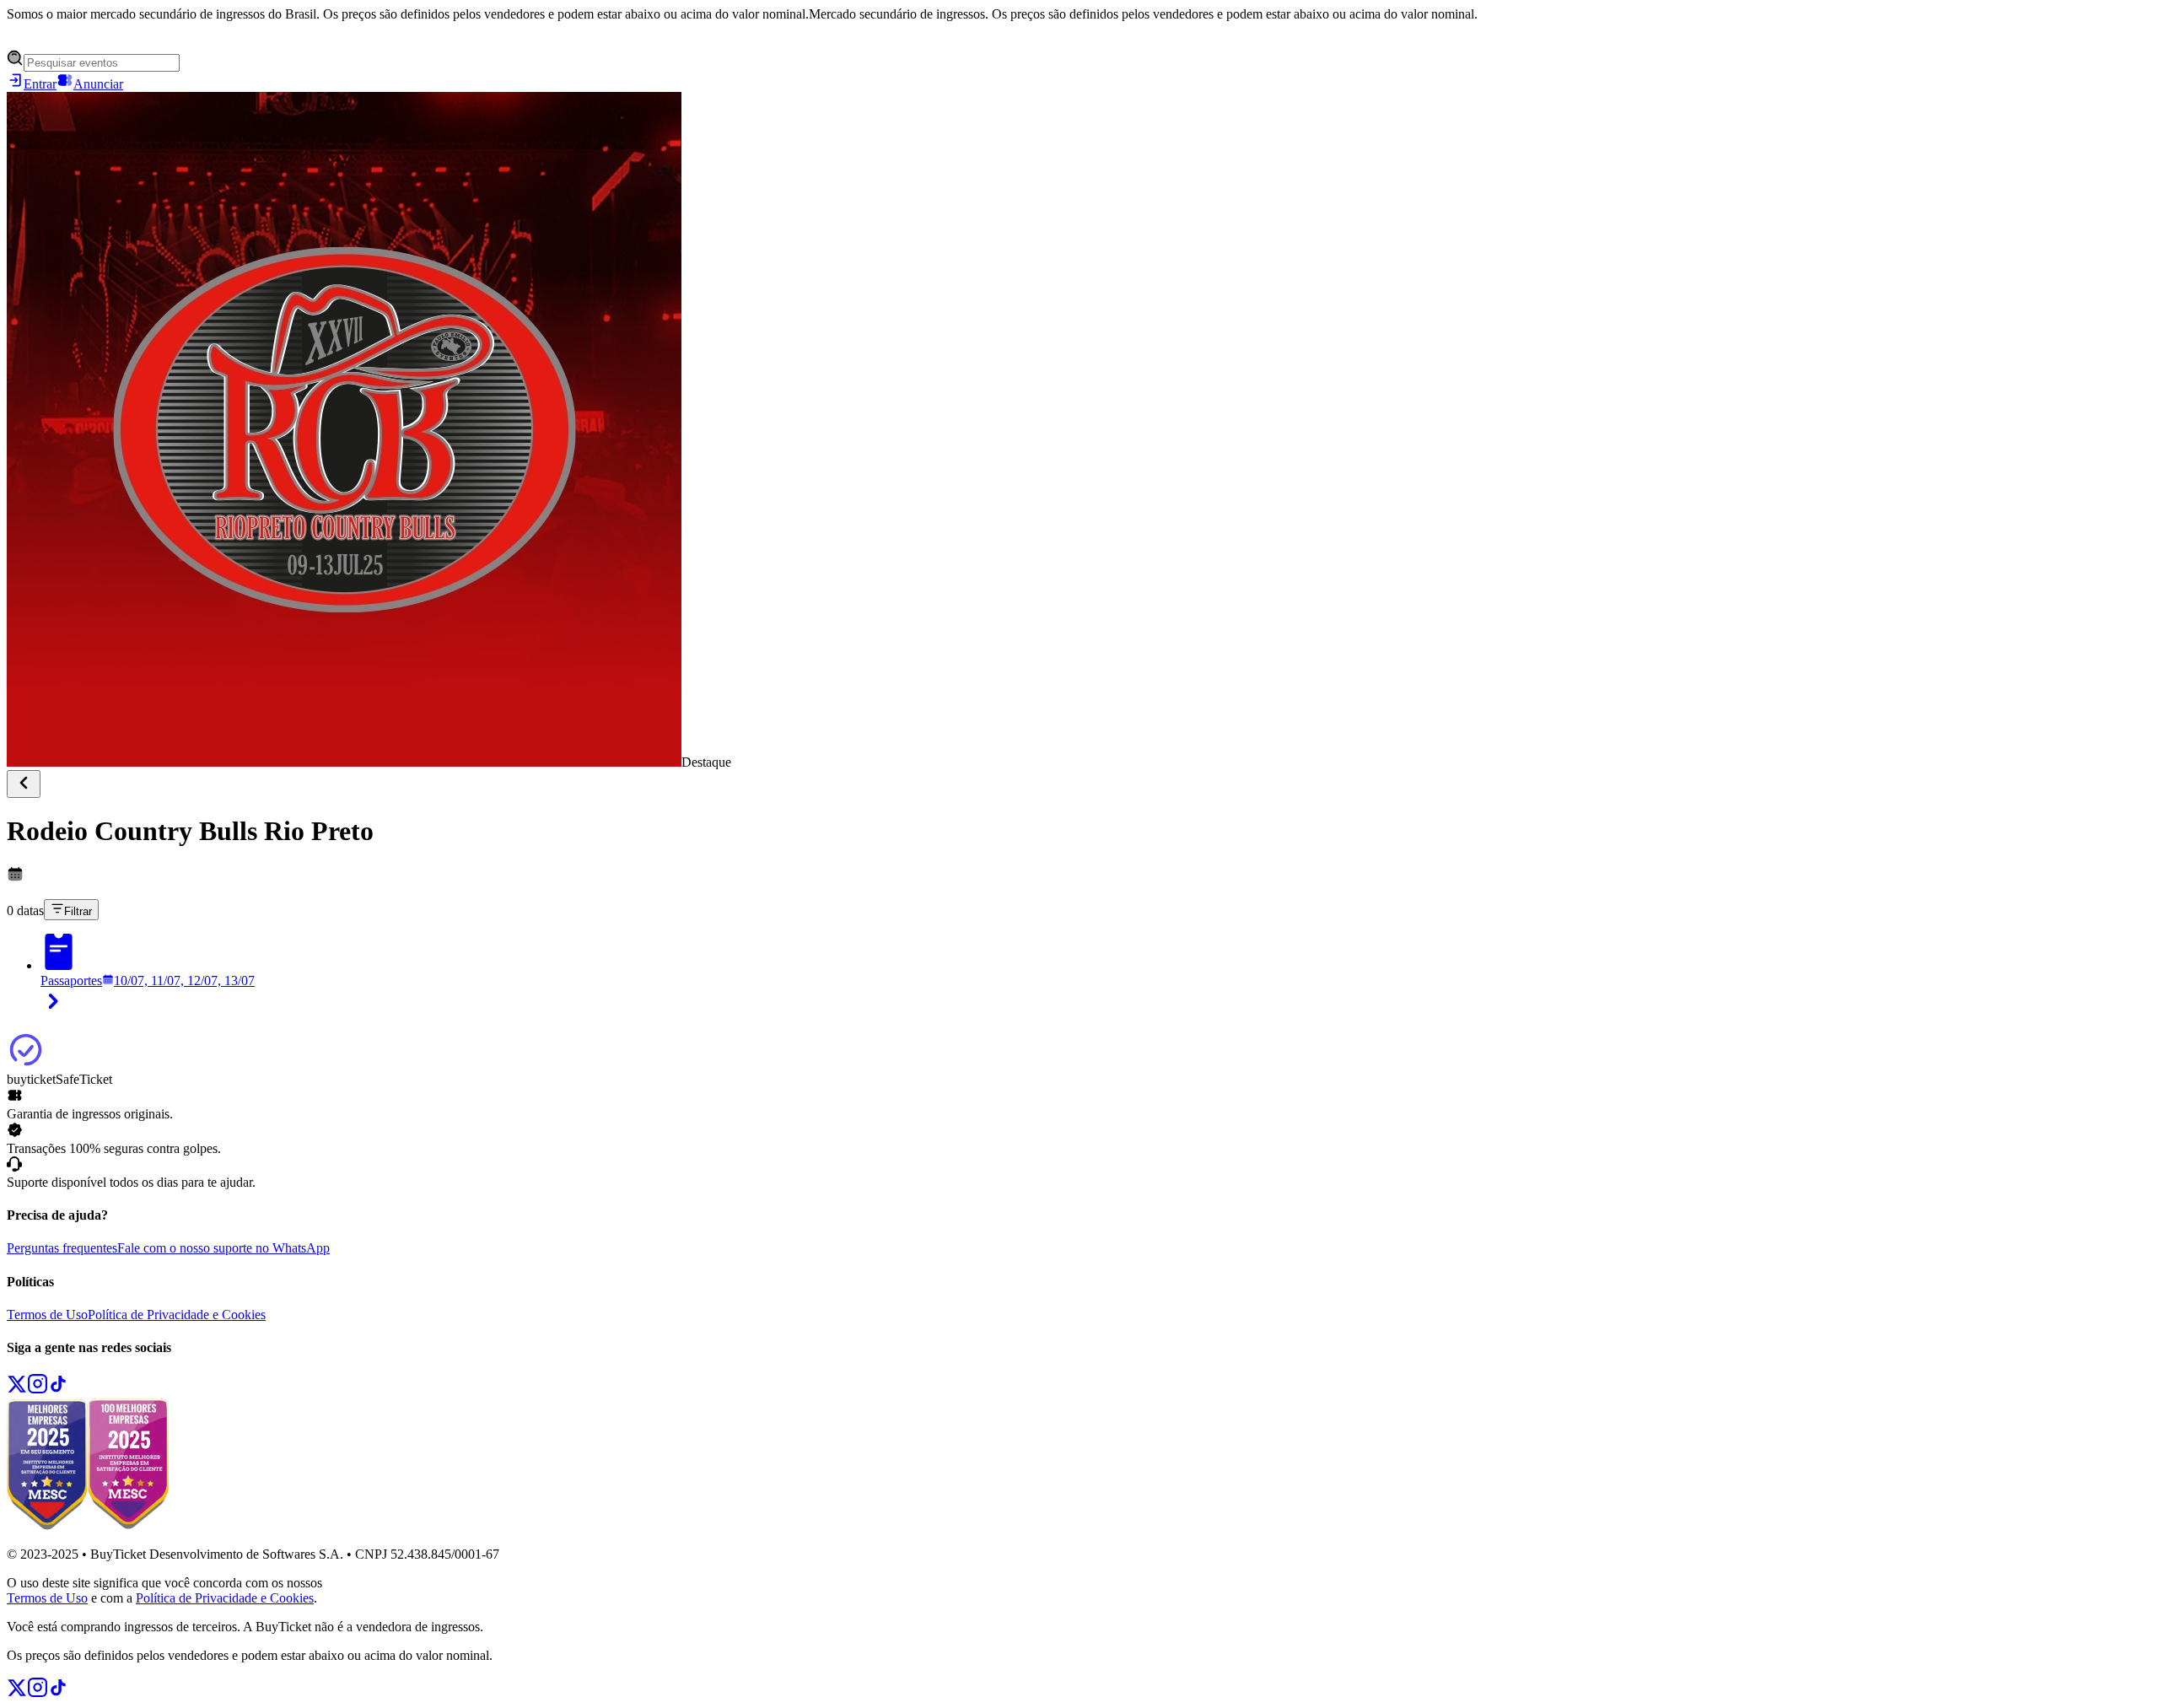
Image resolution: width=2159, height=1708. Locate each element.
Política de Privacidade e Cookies (177, 1315)
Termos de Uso (47, 1315)
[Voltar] (24, 784)
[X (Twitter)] (17, 1390)
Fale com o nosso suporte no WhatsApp (223, 1248)
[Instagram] (38, 1390)
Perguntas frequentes (62, 1248)
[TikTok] (58, 1390)
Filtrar (78, 911)
